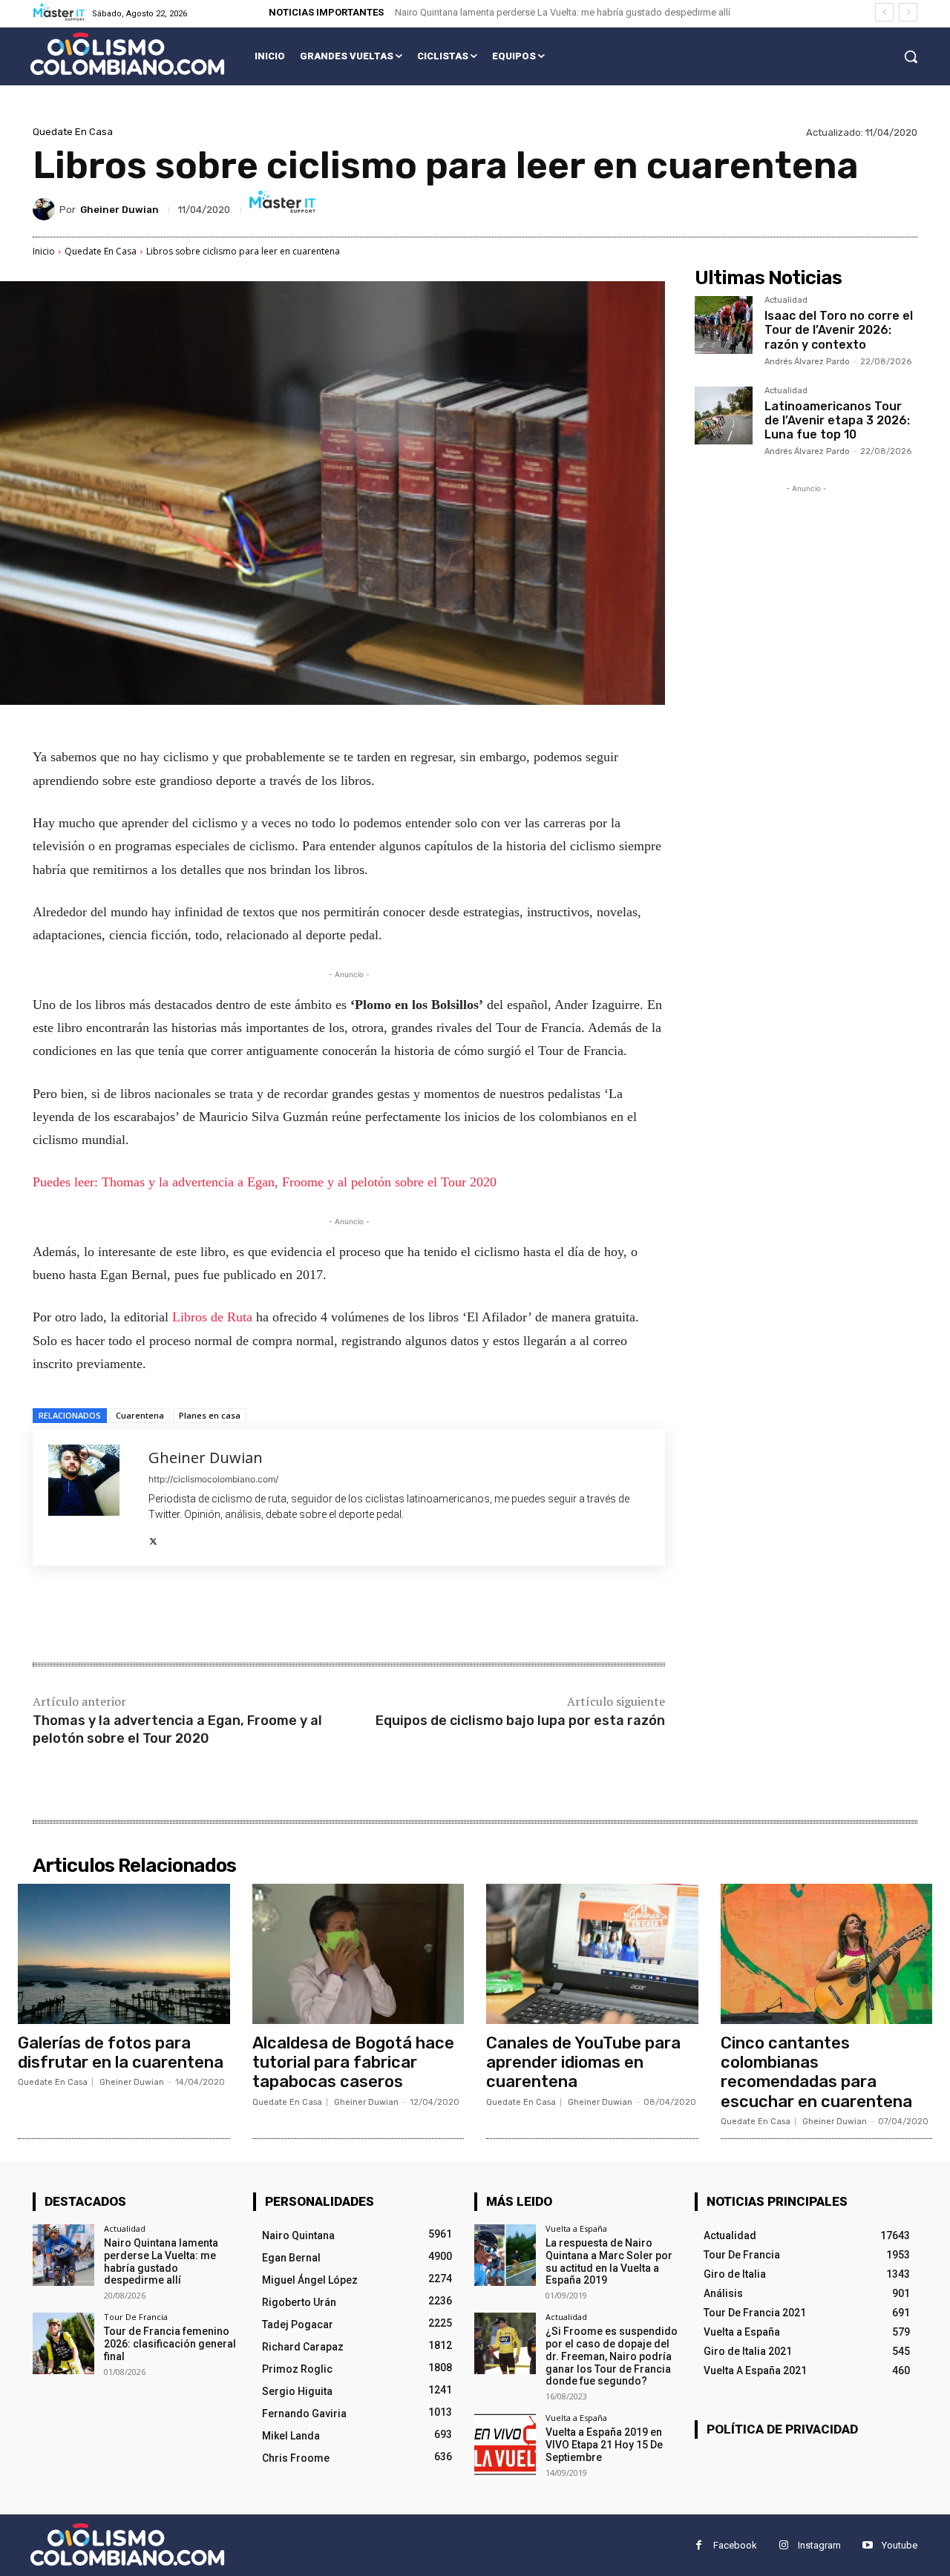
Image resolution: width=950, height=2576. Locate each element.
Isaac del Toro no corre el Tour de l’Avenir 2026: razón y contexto (839, 330)
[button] (911, 56)
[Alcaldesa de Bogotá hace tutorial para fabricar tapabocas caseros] (358, 1954)
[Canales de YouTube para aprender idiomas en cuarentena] (592, 1954)
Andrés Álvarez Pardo (807, 362)
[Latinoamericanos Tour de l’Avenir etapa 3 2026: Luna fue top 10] (724, 415)
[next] (908, 12)
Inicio (44, 251)
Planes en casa (210, 1415)
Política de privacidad (782, 2429)
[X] (153, 1538)
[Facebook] (140, 1616)
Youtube (900, 2545)
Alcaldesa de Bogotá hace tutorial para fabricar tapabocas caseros (353, 2063)
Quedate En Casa (73, 132)
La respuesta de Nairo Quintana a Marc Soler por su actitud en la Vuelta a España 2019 (609, 2261)
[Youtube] (867, 2545)
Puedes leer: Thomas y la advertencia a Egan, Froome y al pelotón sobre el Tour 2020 (265, 1182)
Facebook (735, 2545)
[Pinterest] (208, 1616)
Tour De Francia (136, 2317)
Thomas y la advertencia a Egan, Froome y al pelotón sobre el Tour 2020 (177, 1729)
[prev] (884, 12)
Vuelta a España (576, 2228)
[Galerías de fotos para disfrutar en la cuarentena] (124, 1954)
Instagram (819, 2545)
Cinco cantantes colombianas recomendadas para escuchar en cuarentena (816, 2072)
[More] (277, 1616)
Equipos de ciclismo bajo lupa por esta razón (520, 1721)
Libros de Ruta (212, 1317)
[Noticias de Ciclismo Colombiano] (127, 54)
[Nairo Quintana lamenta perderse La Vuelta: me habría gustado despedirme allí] (63, 2255)
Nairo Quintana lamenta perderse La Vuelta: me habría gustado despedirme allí (563, 12)
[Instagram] (783, 2545)
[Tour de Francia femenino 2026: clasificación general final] (63, 2343)
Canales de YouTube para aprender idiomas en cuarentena (583, 2063)
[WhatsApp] (242, 1616)
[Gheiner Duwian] (46, 209)
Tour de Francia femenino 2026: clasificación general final (170, 2344)
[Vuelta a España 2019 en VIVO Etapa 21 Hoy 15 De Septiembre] (505, 2444)
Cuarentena (140, 1415)
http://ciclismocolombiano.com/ (213, 1479)
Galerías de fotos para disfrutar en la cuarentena (121, 2053)
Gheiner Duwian (119, 210)
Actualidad (786, 300)
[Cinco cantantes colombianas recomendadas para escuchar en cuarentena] (827, 1954)
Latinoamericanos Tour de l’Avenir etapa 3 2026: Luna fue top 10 (837, 420)
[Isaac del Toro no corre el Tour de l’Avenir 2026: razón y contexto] (724, 325)
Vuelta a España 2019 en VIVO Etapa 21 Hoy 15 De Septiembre (604, 2445)
